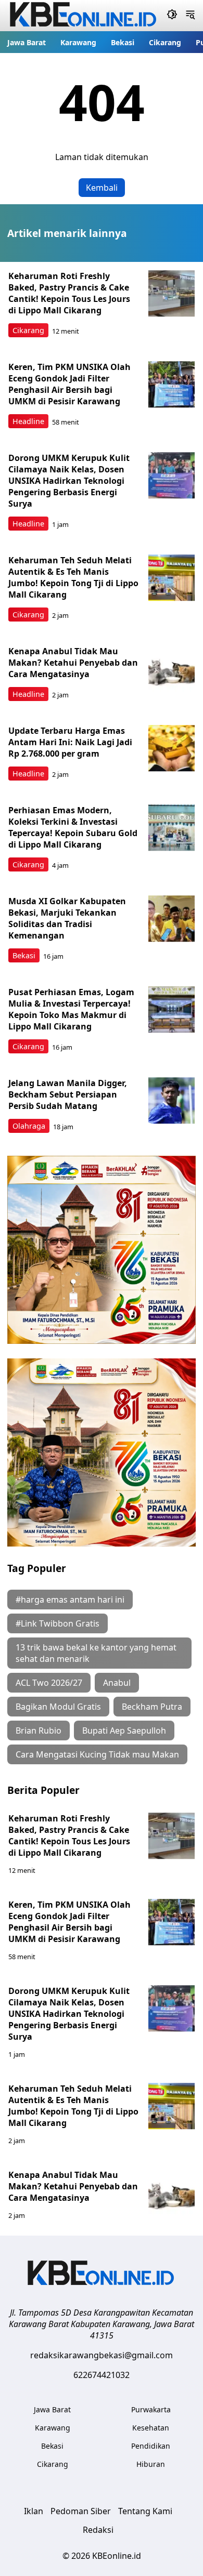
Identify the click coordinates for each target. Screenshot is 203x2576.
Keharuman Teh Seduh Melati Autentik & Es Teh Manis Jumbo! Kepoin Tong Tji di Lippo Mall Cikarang (73, 577)
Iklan (34, 2511)
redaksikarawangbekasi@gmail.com (102, 2355)
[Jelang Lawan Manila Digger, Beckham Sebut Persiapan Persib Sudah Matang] (172, 1101)
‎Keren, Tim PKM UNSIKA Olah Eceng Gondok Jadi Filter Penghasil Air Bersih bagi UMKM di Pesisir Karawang (69, 384)
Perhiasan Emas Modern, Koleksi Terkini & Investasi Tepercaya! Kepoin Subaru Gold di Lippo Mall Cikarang (73, 827)
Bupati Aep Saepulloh (124, 1730)
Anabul (117, 1683)
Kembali (102, 188)
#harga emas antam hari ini (70, 1600)
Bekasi (123, 42)
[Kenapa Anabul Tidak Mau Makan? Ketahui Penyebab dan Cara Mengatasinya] (172, 669)
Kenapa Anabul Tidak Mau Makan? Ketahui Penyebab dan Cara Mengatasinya (73, 663)
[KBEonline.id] (102, 2274)
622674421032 (102, 2375)
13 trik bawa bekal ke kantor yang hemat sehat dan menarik (96, 1653)
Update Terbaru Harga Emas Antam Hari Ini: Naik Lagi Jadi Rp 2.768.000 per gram (70, 742)
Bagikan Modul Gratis (58, 1707)
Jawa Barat (27, 42)
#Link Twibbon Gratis (58, 1623)
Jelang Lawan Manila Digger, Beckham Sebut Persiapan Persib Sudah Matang (68, 1094)
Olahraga (29, 1126)
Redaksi (98, 2530)
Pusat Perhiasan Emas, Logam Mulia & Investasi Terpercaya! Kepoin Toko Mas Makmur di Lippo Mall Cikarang (71, 1009)
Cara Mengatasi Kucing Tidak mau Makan (97, 1754)
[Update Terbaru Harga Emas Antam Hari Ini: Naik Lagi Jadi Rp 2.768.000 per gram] (172, 748)
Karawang (78, 42)
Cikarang (165, 42)
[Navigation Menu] (190, 16)
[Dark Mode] (172, 16)
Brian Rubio (39, 1730)
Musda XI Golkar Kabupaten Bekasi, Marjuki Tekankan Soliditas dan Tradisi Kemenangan (67, 918)
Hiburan (151, 2464)
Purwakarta (151, 2409)
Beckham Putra (152, 1707)
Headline (28, 421)
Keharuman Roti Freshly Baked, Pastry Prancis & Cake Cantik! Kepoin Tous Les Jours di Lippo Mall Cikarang (69, 293)
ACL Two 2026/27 (49, 1683)
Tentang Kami (145, 2511)
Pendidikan (151, 2446)
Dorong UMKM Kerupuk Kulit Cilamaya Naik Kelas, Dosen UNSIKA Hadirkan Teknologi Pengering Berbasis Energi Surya (69, 481)
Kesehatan (151, 2428)
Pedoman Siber (81, 2511)
